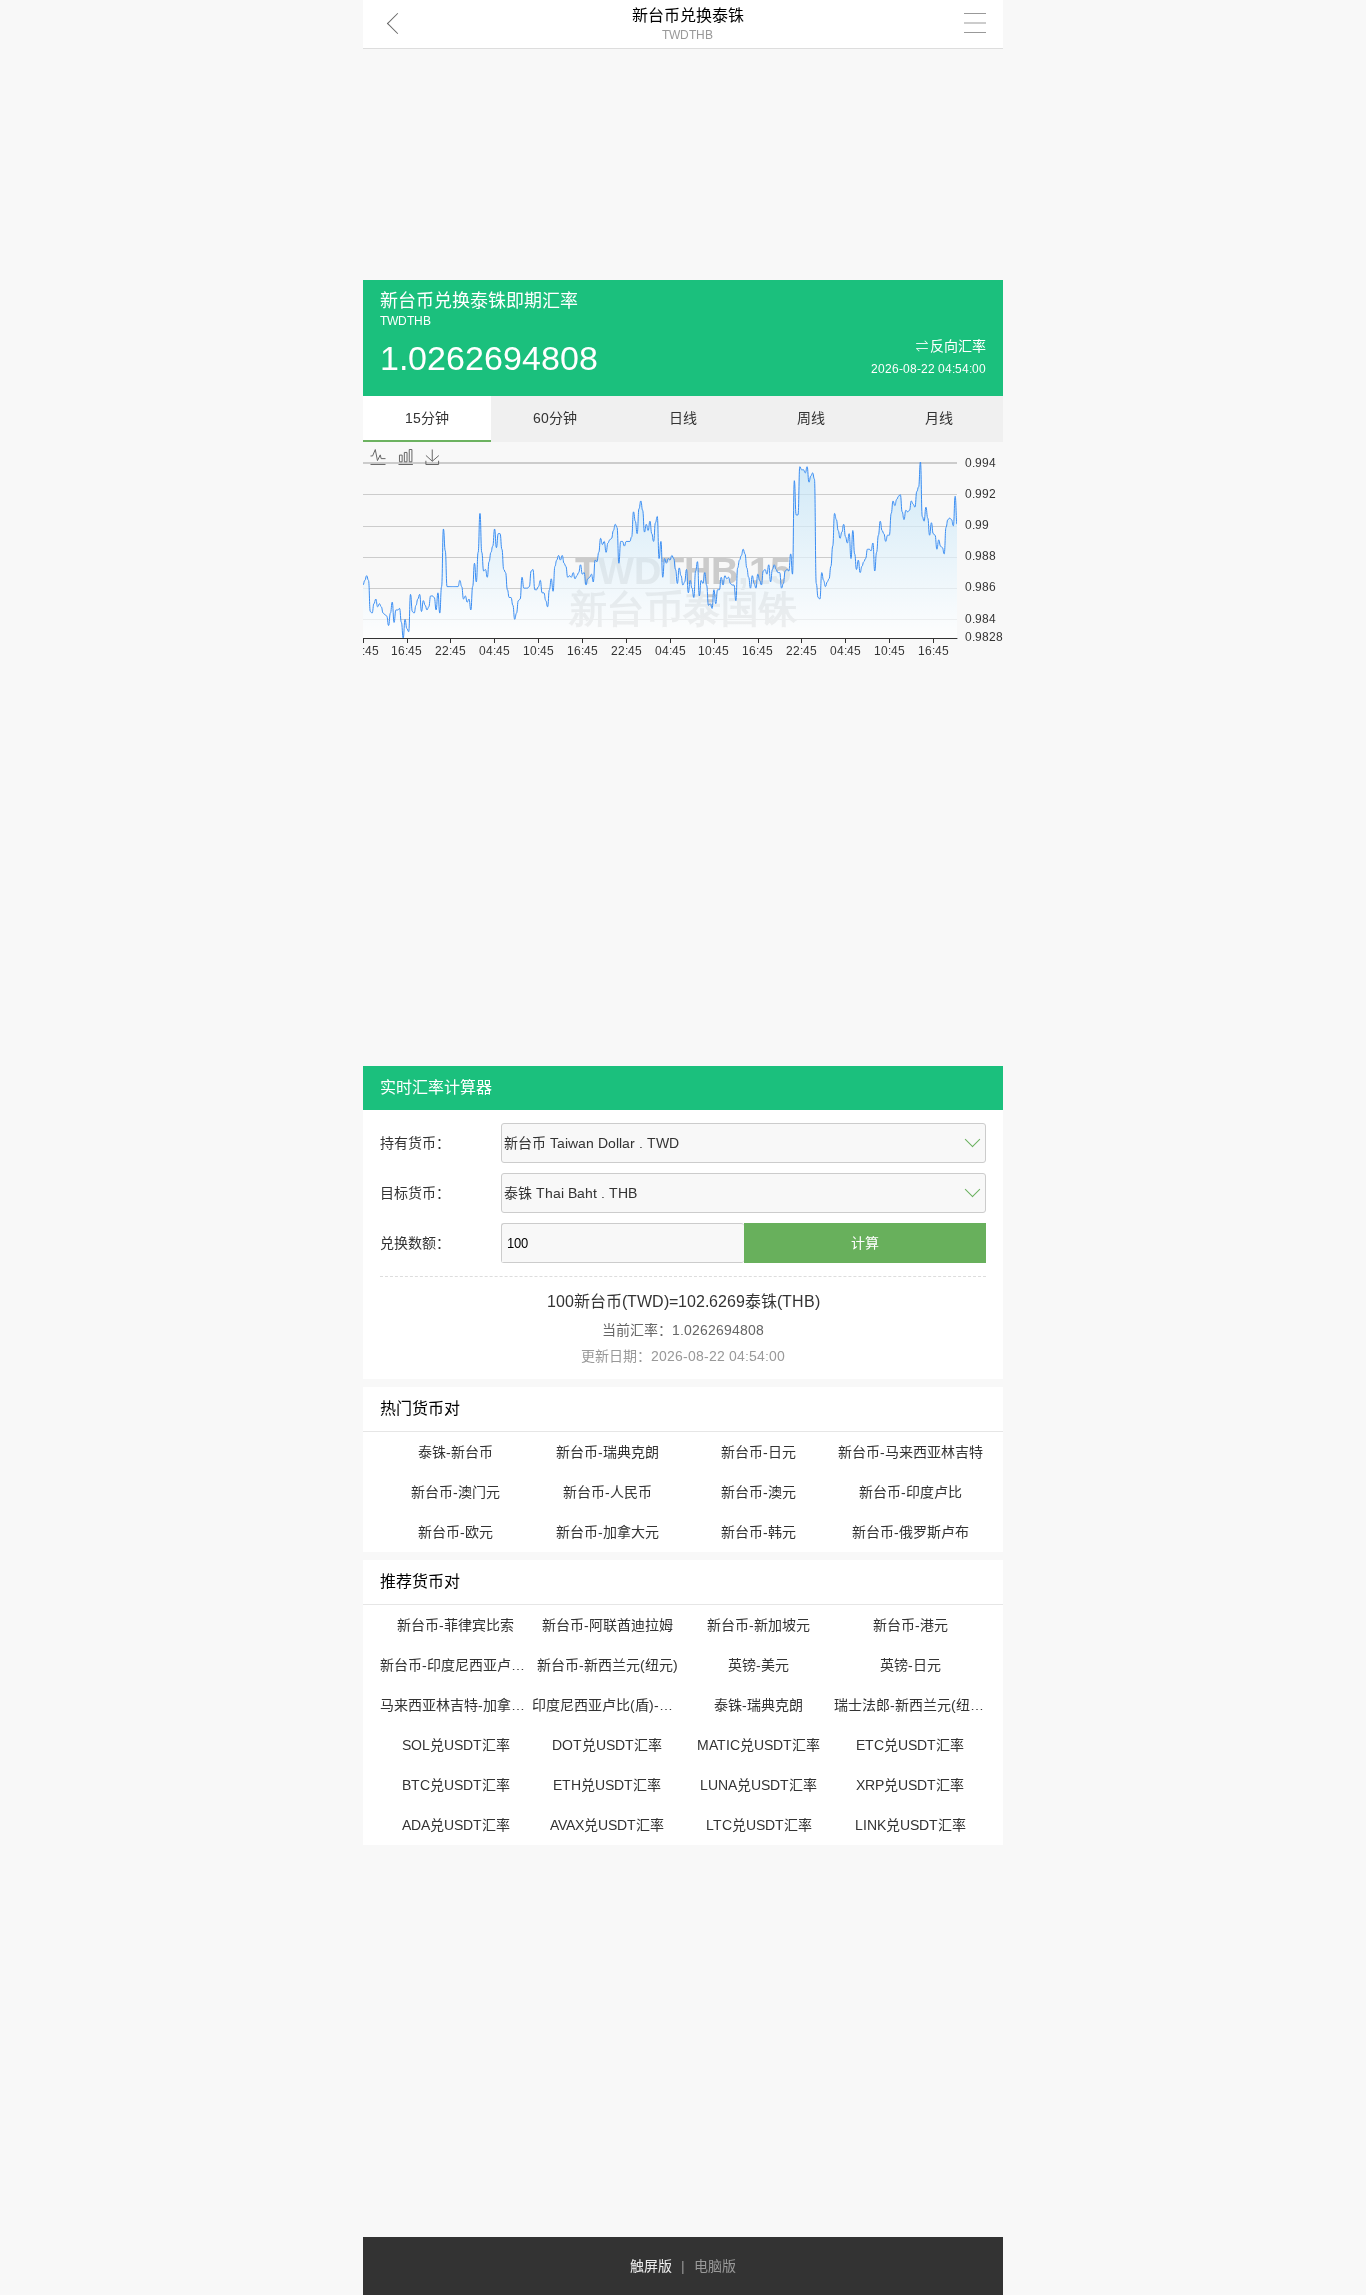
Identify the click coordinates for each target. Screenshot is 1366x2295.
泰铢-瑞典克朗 (758, 1705)
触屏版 (651, 2266)
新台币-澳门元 (455, 1492)
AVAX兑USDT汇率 (607, 1825)
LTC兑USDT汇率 (759, 1825)
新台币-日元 (758, 1452)
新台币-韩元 (758, 1532)
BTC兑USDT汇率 (456, 1785)
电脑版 (715, 2266)
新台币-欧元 (455, 1532)
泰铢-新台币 (455, 1452)
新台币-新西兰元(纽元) (607, 1665)
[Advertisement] (683, 140)
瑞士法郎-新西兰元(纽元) (911, 1705)
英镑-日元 (910, 1665)
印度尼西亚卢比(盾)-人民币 (616, 1705)
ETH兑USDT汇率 (607, 1785)
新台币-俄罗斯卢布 (910, 1532)
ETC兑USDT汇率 (910, 1745)
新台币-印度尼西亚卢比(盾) (464, 1665)
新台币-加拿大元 (607, 1532)
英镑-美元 (758, 1665)
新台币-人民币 (607, 1492)
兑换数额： (415, 1243)
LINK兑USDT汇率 (910, 1825)
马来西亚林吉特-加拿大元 (459, 1705)
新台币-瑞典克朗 (607, 1452)
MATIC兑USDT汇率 (758, 1745)
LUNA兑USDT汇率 (758, 1785)
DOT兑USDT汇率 (607, 1745)
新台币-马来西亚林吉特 (910, 1452)
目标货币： (415, 1193)
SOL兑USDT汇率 (456, 1745)
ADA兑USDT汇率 (456, 1825)
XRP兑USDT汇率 (910, 1785)
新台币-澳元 (758, 1492)
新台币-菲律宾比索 (455, 1625)
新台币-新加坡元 (758, 1625)
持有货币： (415, 1143)
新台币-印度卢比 (910, 1492)
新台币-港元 (910, 1625)
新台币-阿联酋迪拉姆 (607, 1625)
